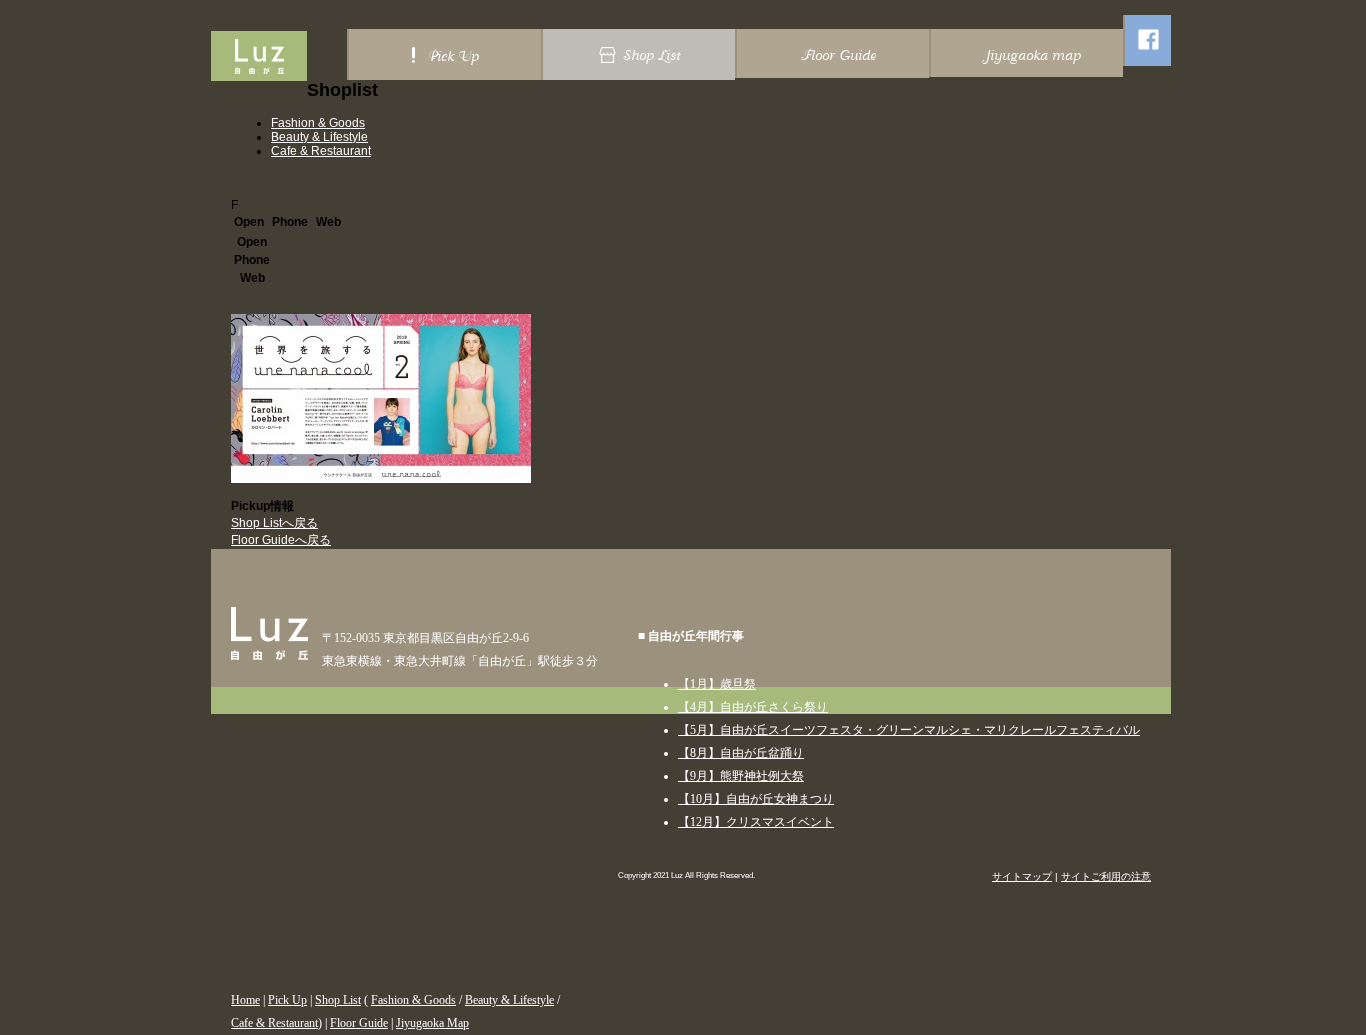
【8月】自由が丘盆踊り (741, 753)
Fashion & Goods (318, 123)
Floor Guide (359, 1023)
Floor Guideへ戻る (281, 540)
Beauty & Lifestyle (319, 137)
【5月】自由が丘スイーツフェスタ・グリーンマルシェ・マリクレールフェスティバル (909, 730)
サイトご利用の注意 (1106, 876)
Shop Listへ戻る (274, 523)
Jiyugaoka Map (432, 1023)
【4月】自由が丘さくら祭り (753, 707)
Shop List (338, 1000)
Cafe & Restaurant (321, 151)
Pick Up (287, 1000)
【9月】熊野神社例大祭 (741, 776)
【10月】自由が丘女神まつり (756, 799)
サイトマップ (1022, 876)
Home (245, 1000)
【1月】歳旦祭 (717, 684)
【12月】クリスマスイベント (756, 822)
